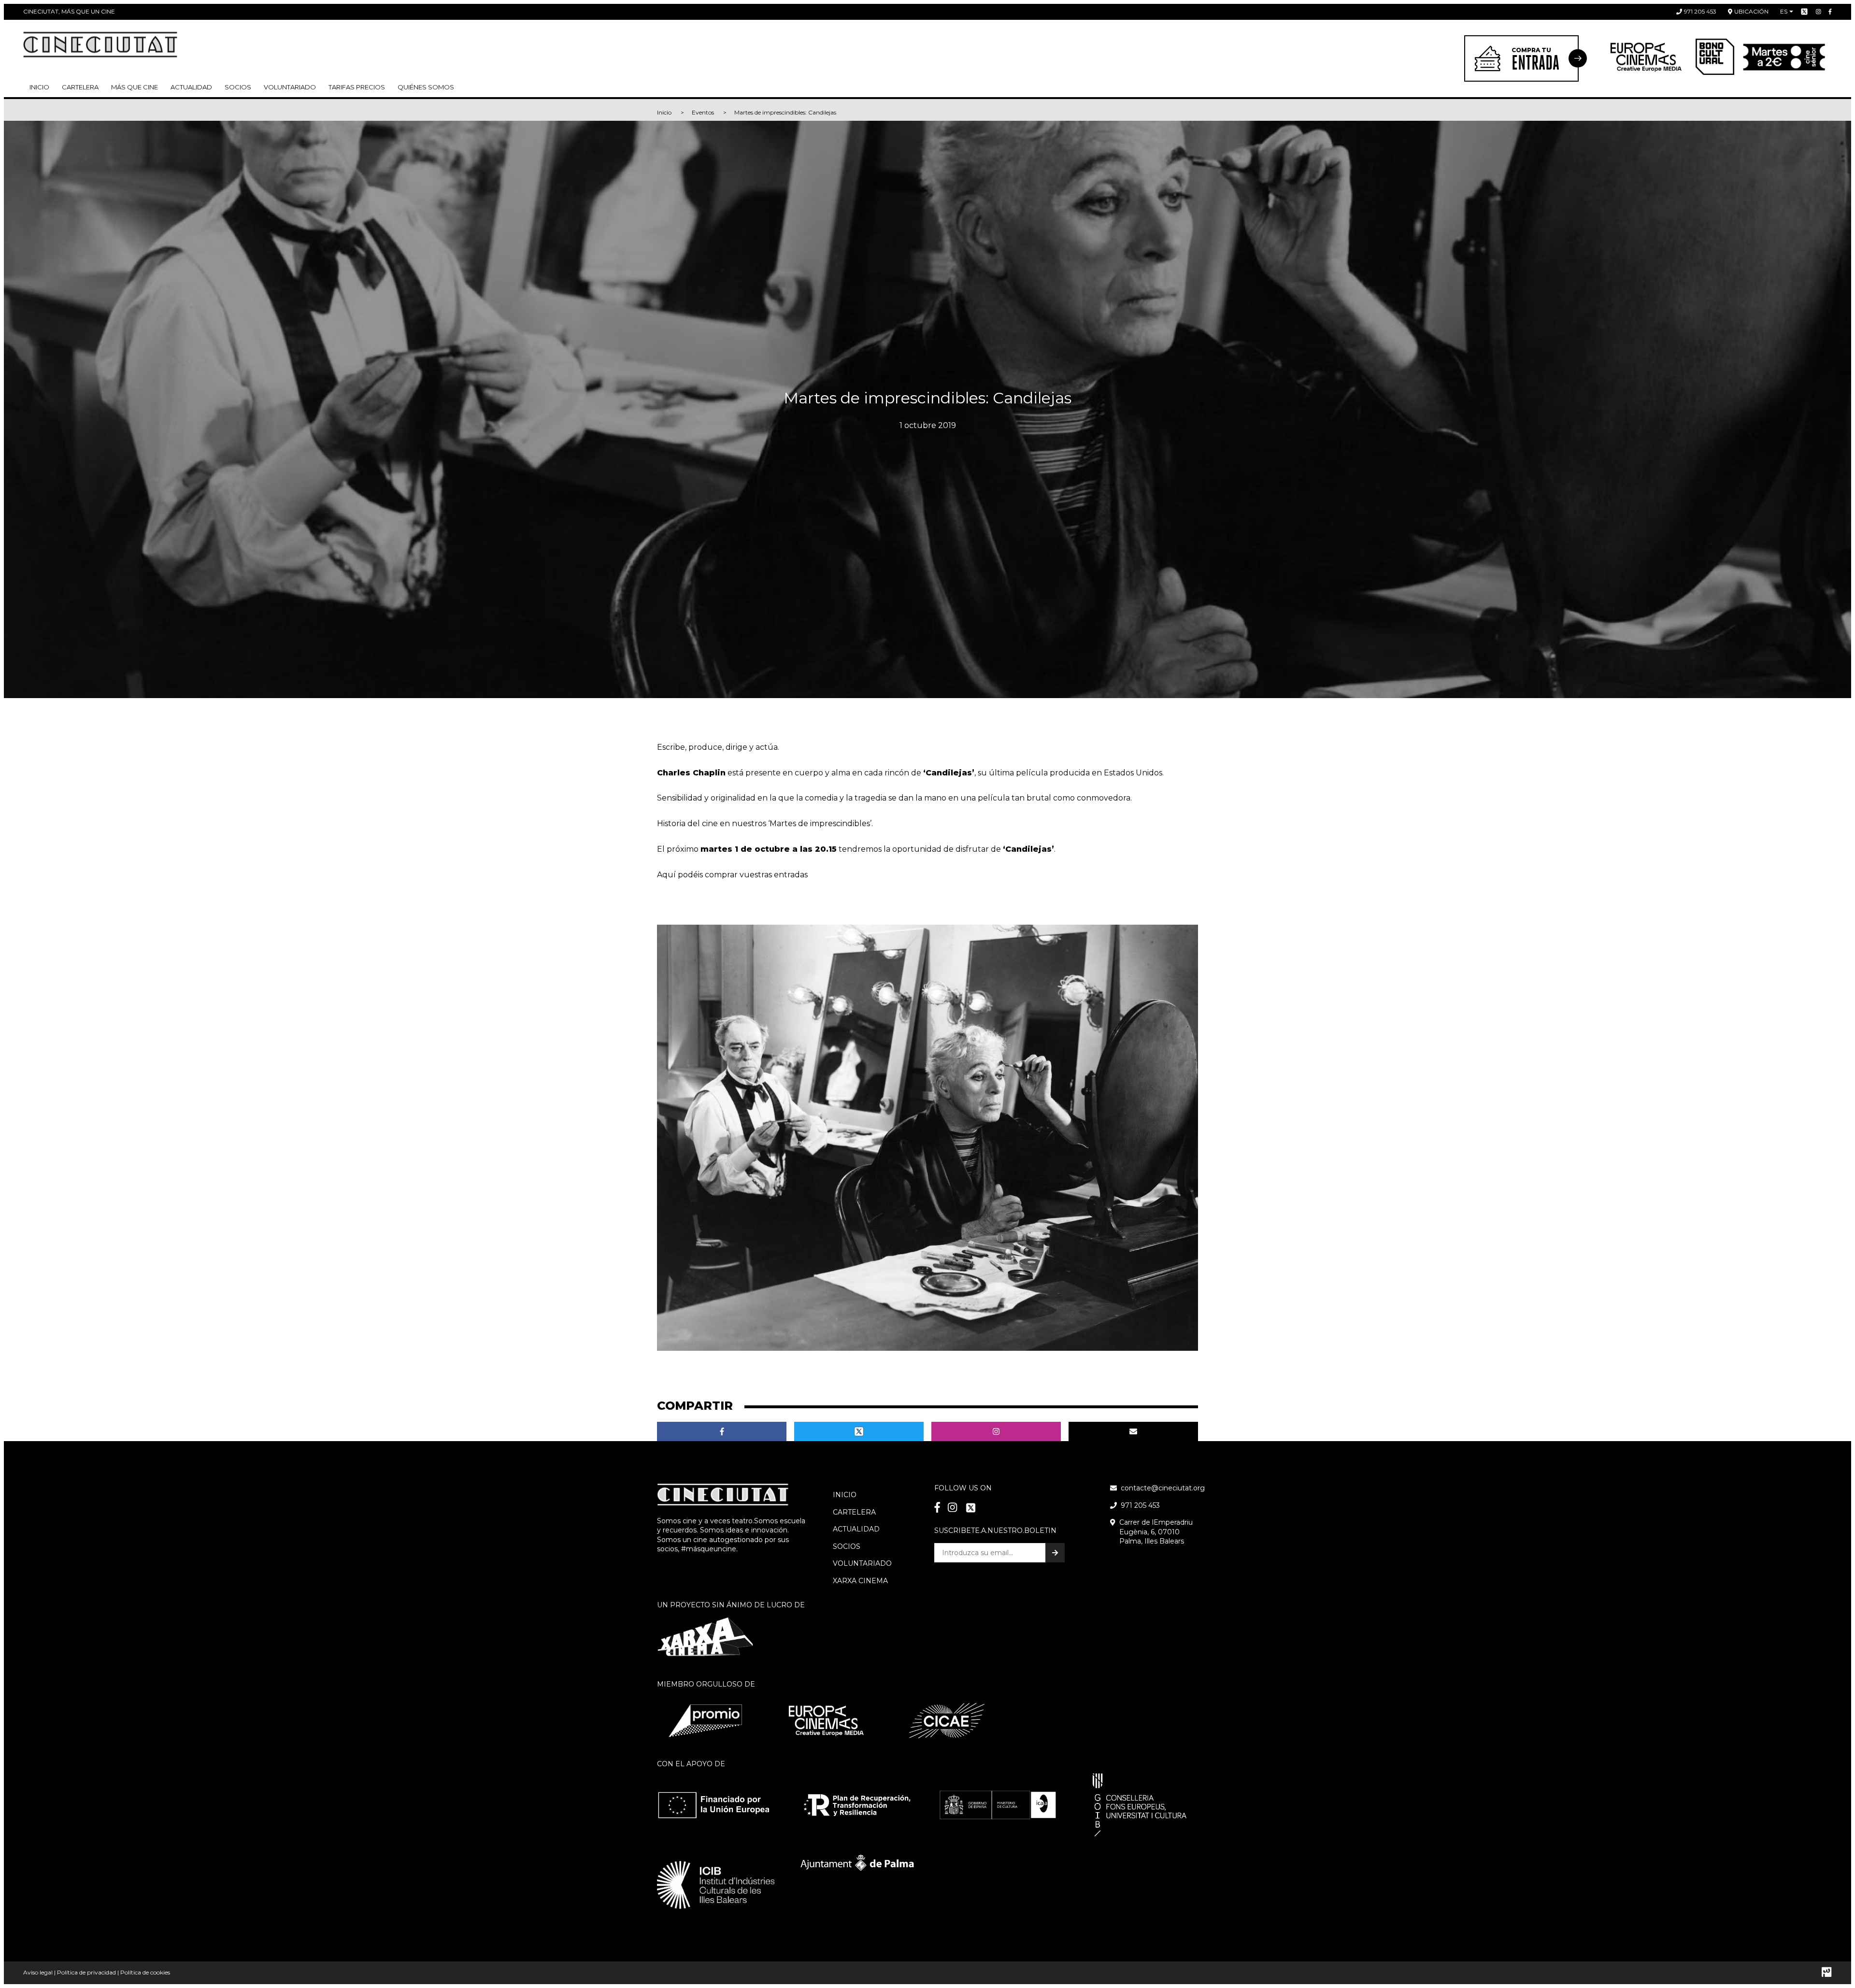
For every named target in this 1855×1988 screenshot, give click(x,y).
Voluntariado (290, 87)
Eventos (703, 112)
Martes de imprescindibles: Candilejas (785, 112)
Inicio (39, 87)
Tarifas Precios (357, 87)
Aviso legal (38, 1972)
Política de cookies (145, 1972)
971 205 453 (1700, 11)
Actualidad (191, 87)
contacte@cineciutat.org (1163, 1488)
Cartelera (80, 87)
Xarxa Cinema (860, 1581)
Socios (847, 1546)
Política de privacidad (86, 1972)
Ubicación (1751, 11)
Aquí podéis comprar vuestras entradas (732, 875)
